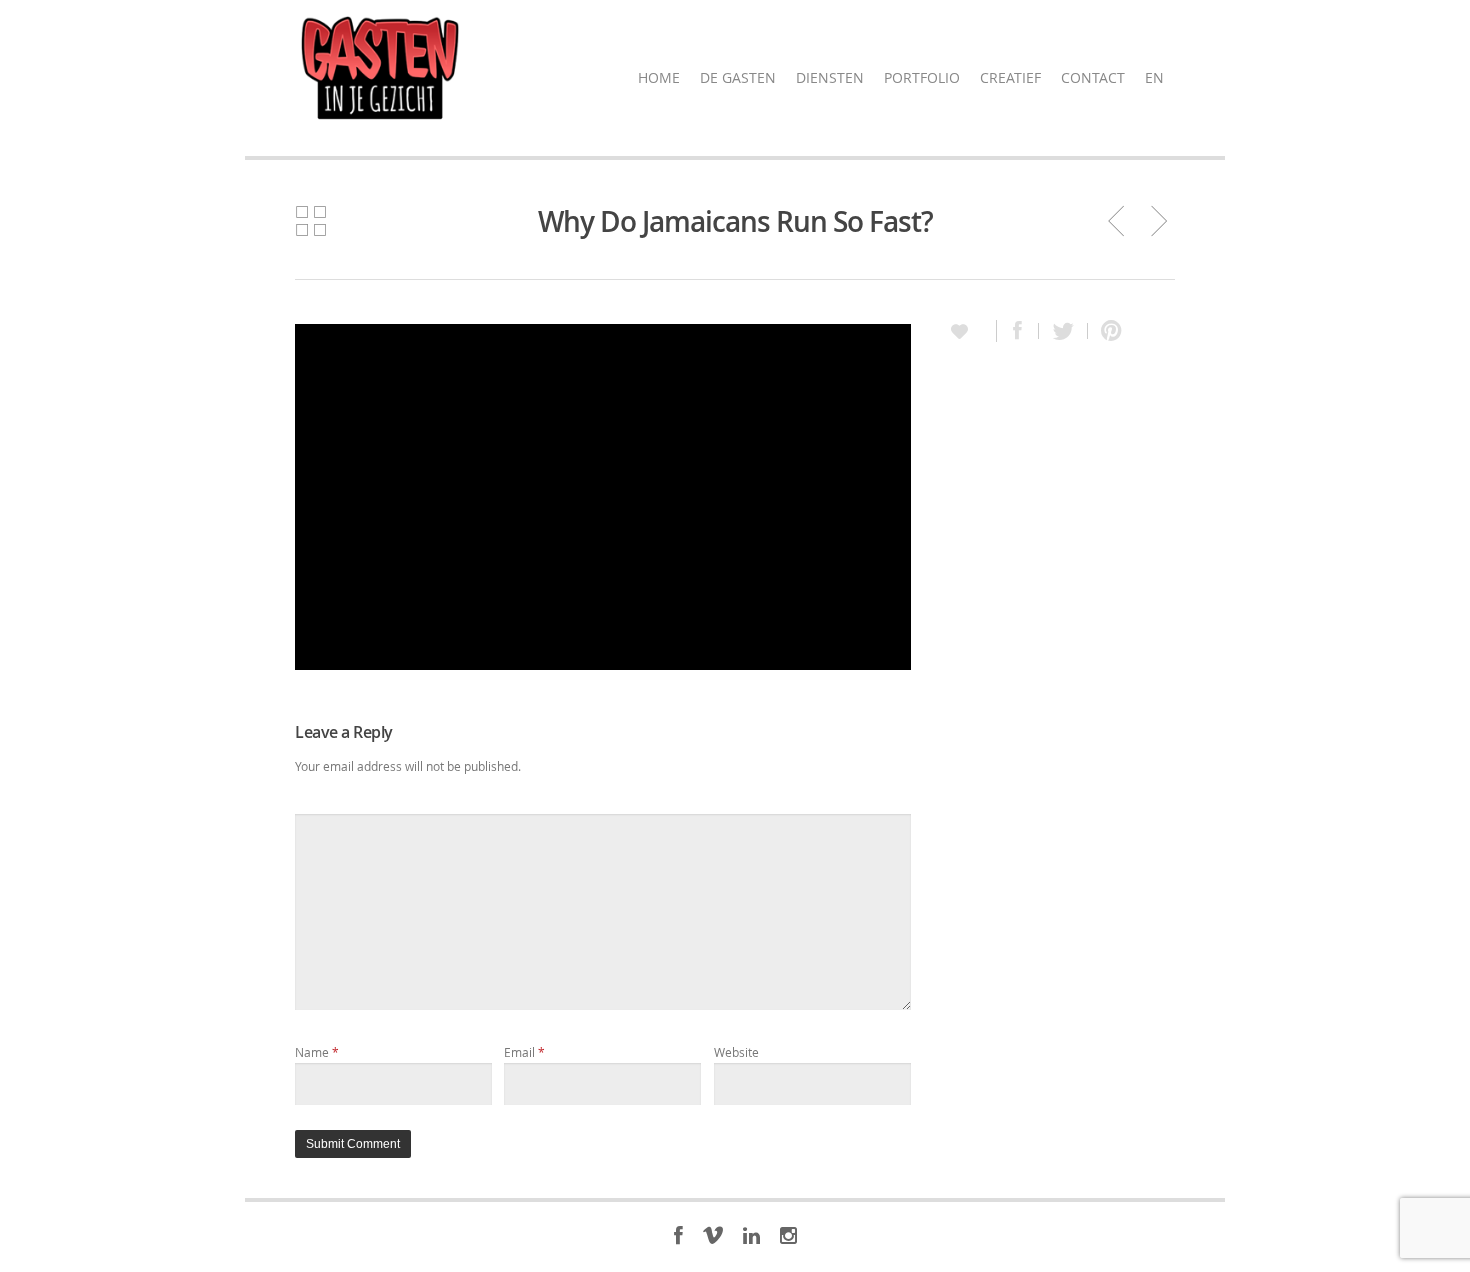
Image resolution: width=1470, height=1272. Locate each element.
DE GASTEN (738, 77)
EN (1154, 77)
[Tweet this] (1063, 331)
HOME (659, 77)
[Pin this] (1107, 331)
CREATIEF (1010, 77)
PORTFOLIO (922, 77)
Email (524, 1052)
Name (317, 1052)
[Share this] (1018, 331)
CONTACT (1093, 77)
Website (736, 1052)
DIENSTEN (830, 77)
